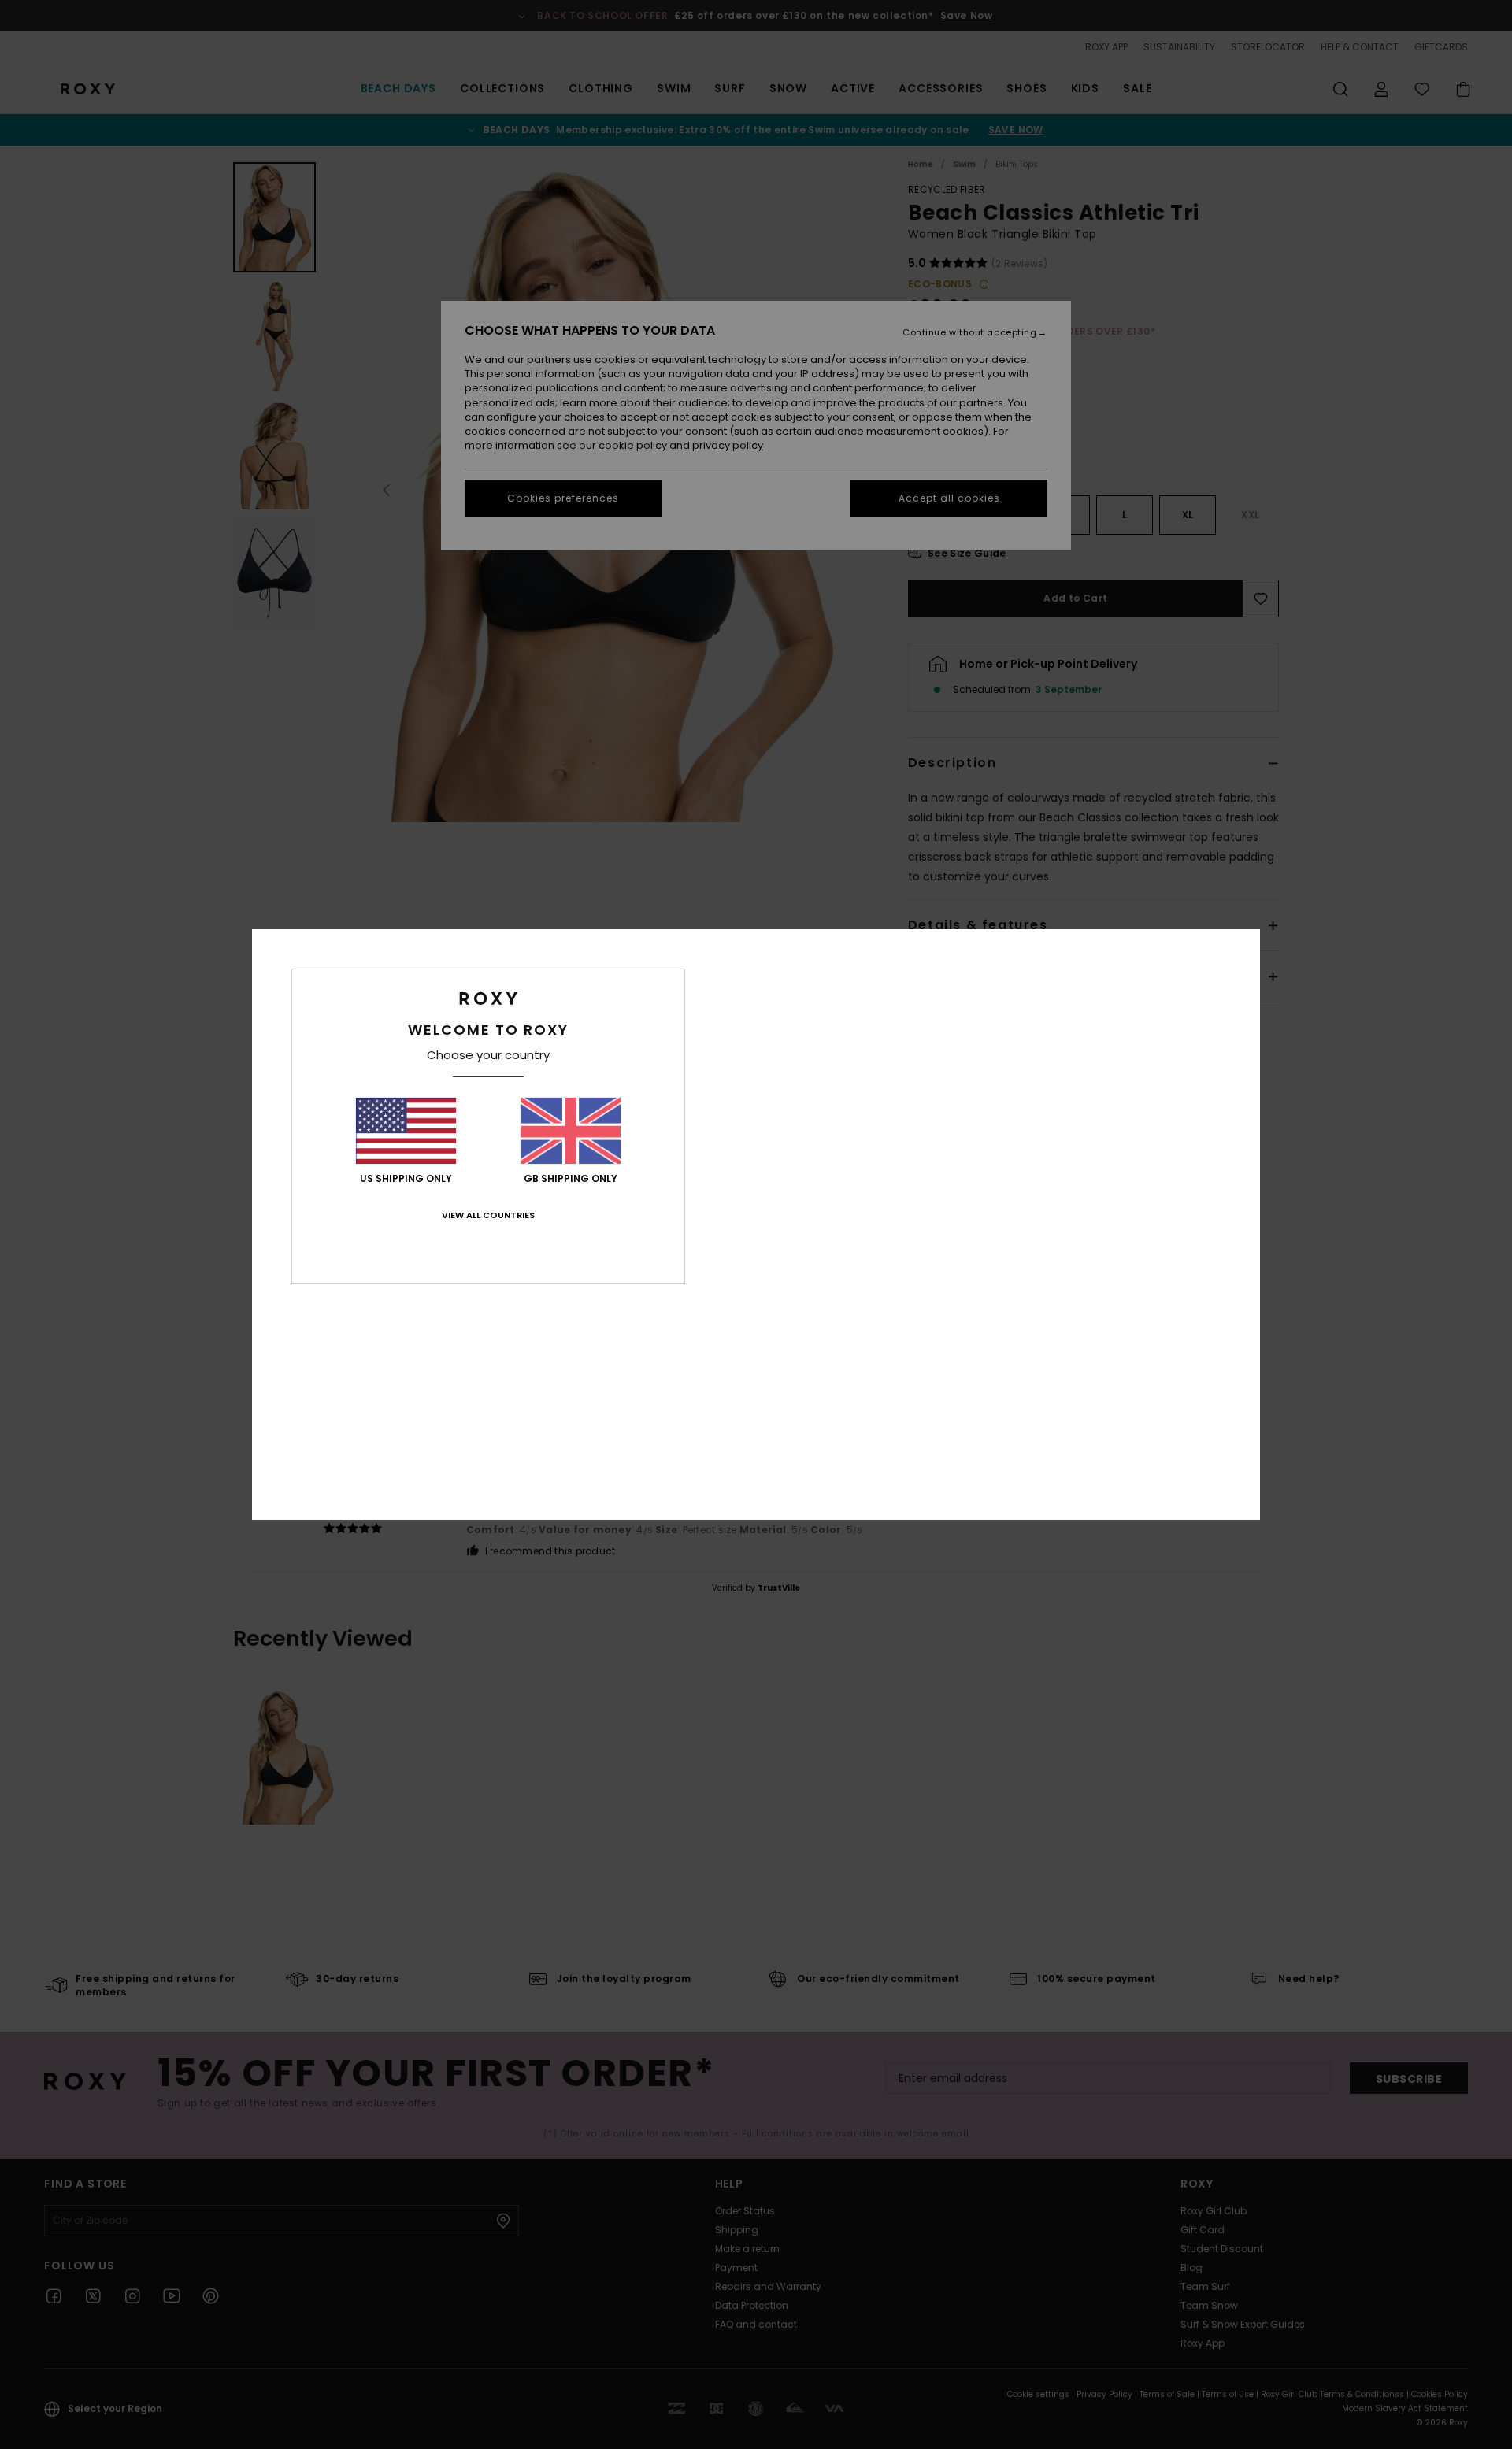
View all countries (488, 1215)
